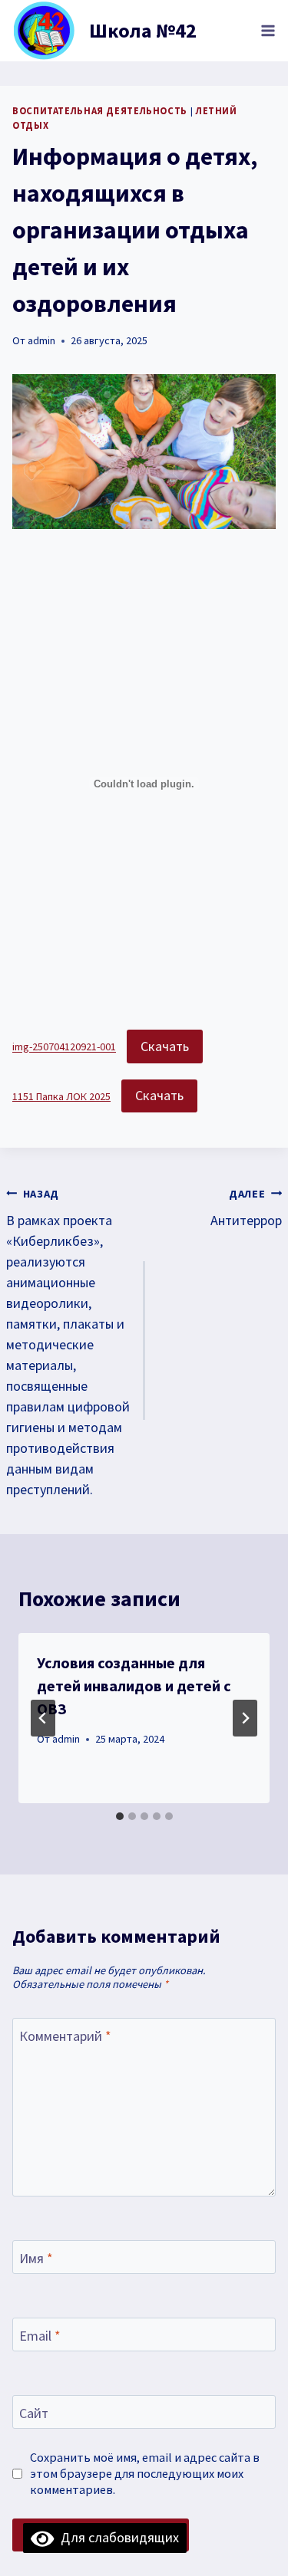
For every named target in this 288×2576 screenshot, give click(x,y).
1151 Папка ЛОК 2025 (61, 1096)
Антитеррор (246, 1208)
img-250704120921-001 (64, 1047)
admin (41, 340)
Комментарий (65, 2036)
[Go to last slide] (43, 1718)
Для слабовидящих (116, 2537)
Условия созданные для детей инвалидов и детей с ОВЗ (134, 1686)
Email (40, 2336)
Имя (36, 2258)
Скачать (165, 1046)
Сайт (34, 2413)
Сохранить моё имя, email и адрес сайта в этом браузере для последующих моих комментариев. (145, 2473)
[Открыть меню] (268, 30)
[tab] (120, 1816)
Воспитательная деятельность (100, 111)
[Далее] (245, 1718)
